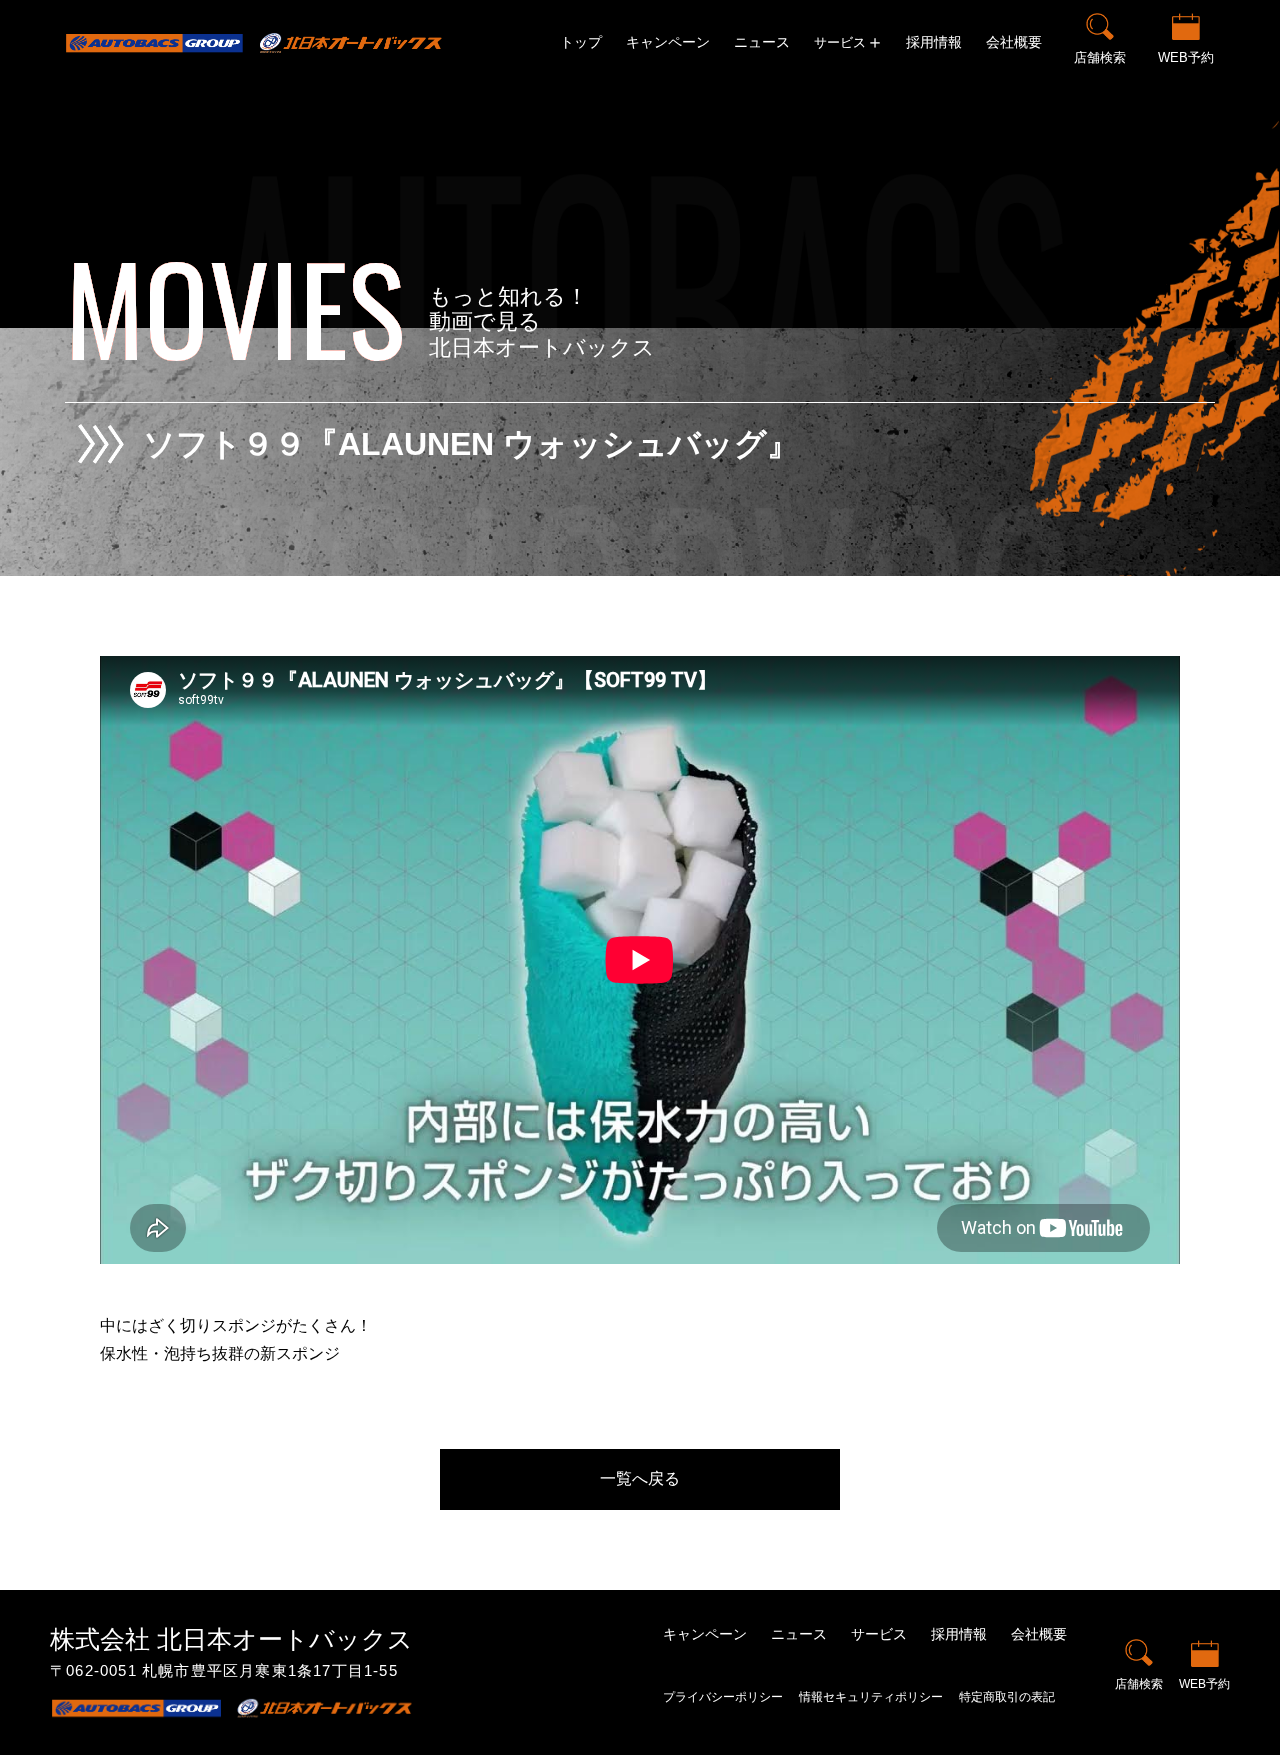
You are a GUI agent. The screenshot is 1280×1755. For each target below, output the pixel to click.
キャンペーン (668, 42)
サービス (879, 1634)
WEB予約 (1186, 57)
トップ (581, 42)
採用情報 (934, 42)
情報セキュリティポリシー (871, 1697)
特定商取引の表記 (1007, 1697)
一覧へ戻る (640, 1478)
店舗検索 (1100, 57)
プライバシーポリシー (723, 1697)
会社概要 (1014, 42)
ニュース (762, 42)
